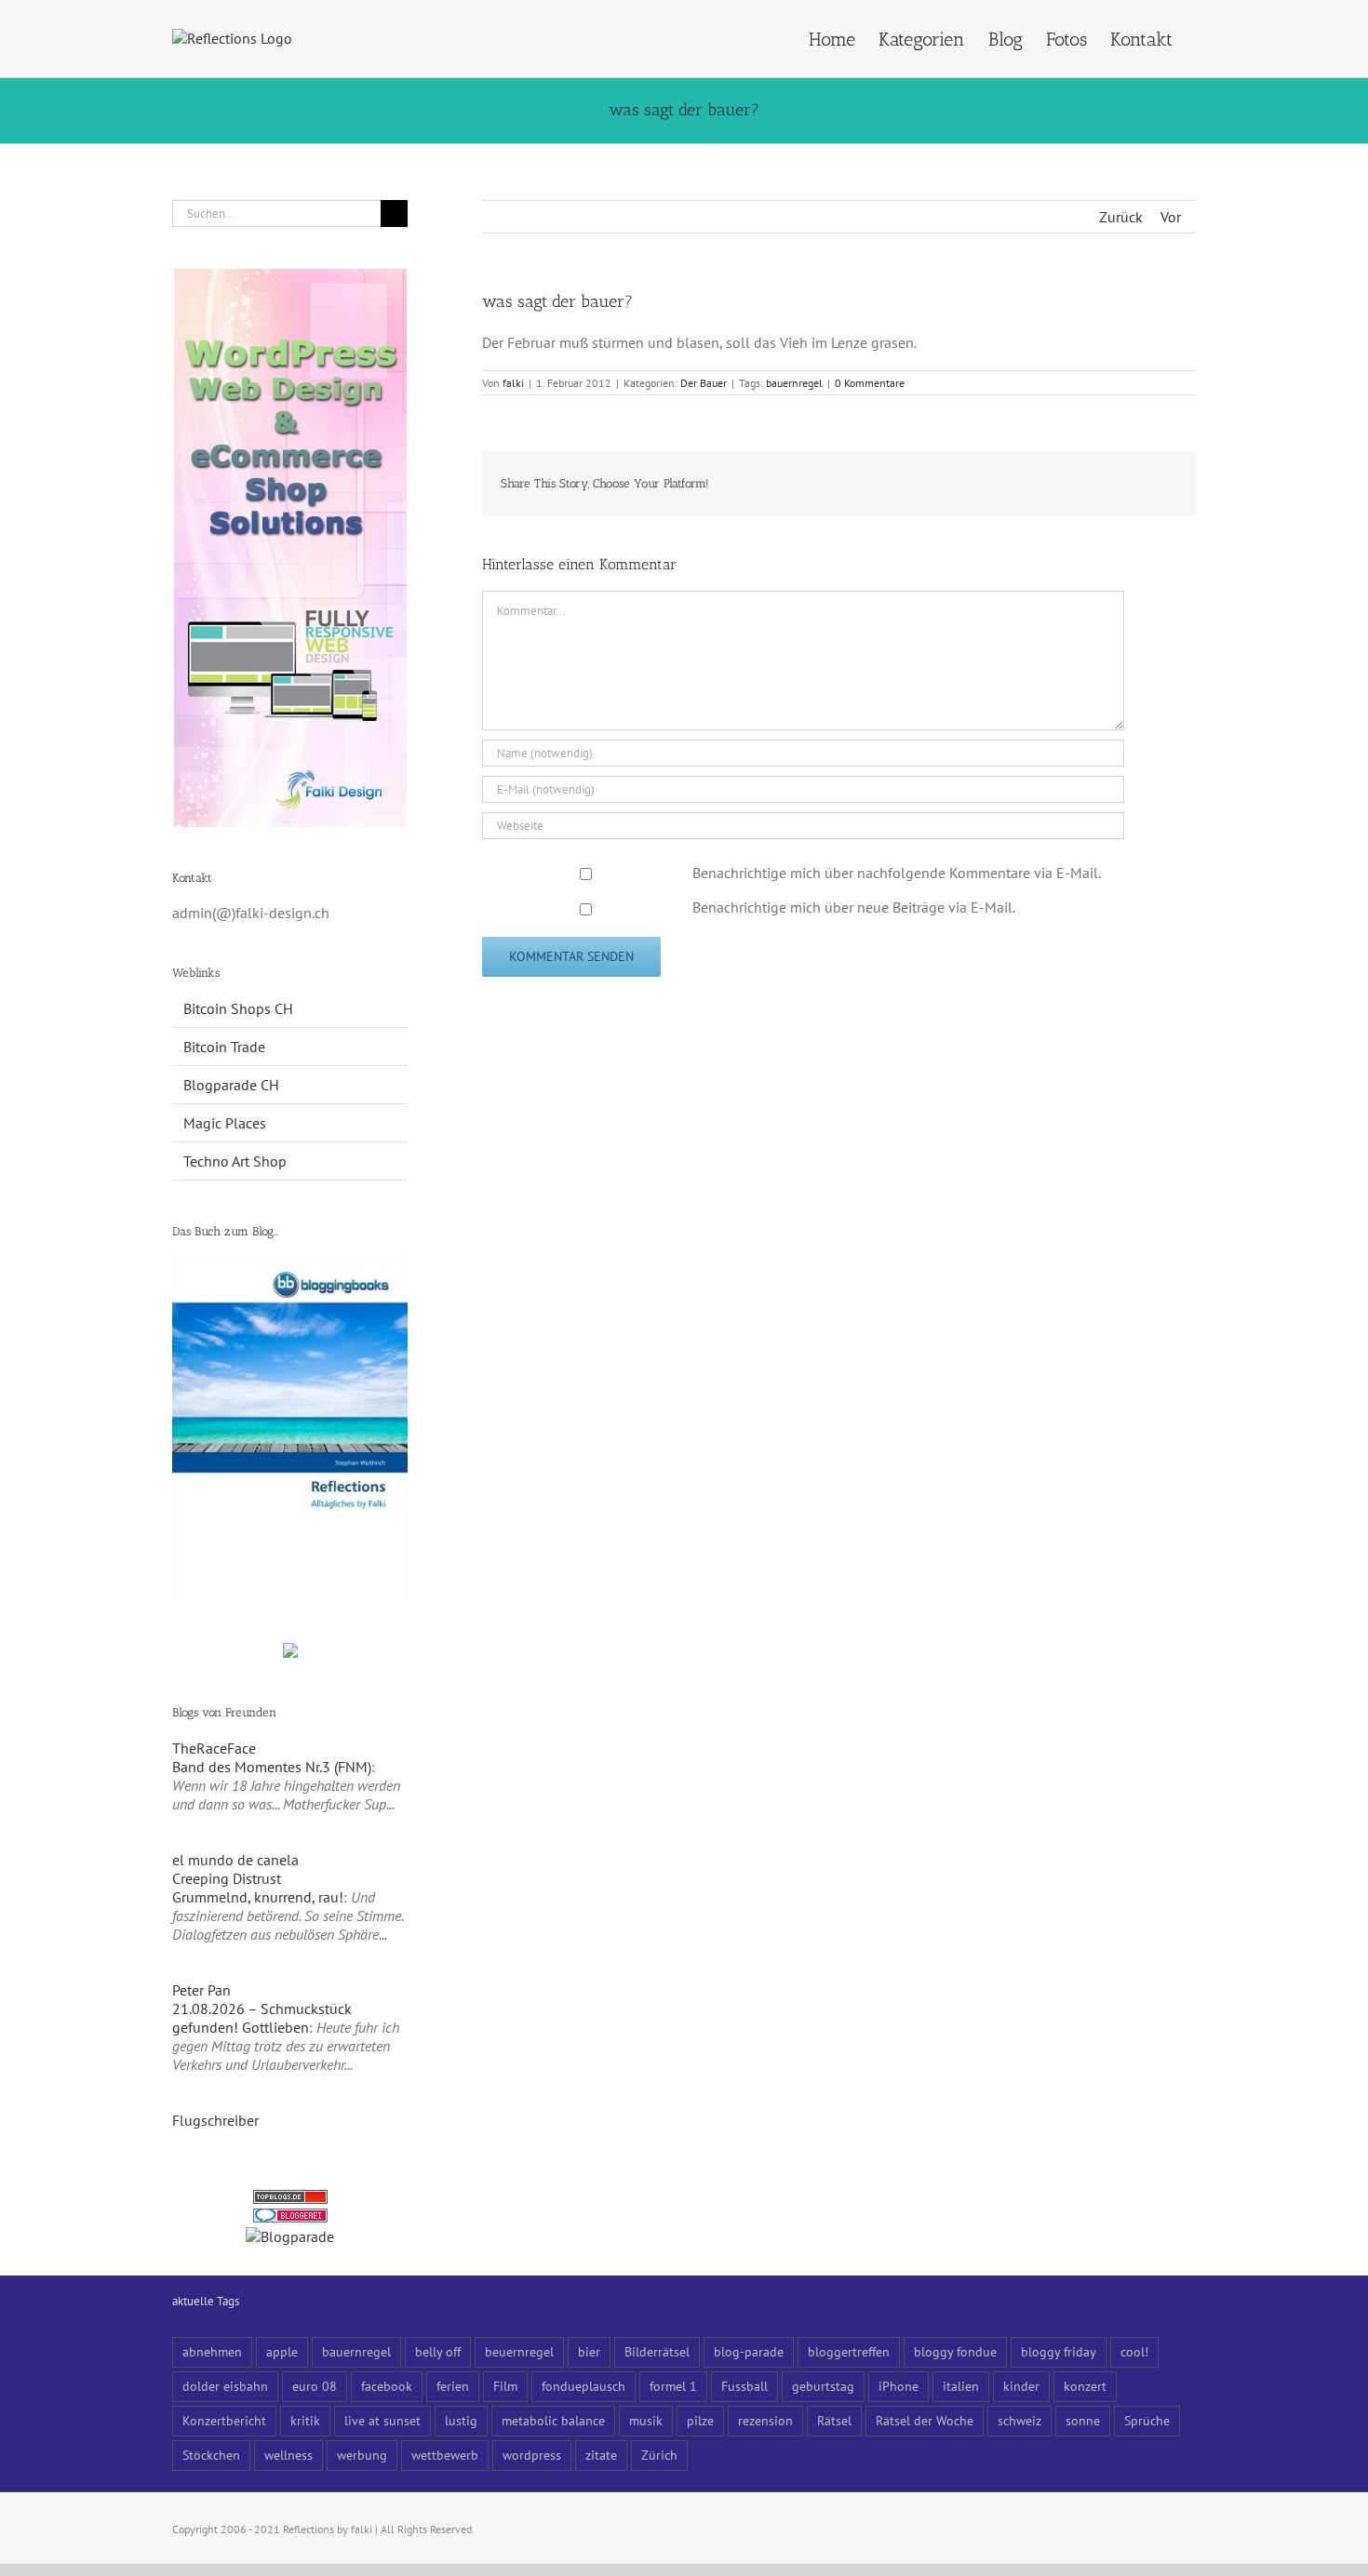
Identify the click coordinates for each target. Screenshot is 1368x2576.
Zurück (1121, 217)
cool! (1134, 2351)
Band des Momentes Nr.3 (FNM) (272, 1767)
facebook (387, 2386)
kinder (1021, 2386)
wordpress (532, 2455)
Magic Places (225, 1123)
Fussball (744, 2386)
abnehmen (212, 2351)
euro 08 (315, 2386)
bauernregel (794, 383)
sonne (1083, 2420)
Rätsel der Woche (925, 2420)
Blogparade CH (231, 1085)
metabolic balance (553, 2420)
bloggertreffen (849, 2351)
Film (505, 2386)
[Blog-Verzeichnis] (290, 2218)
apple (282, 2351)
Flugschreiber (215, 2120)
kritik (305, 2420)
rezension (765, 2420)
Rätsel (834, 2420)
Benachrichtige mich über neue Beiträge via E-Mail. (854, 907)
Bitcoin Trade (224, 1047)
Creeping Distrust (227, 1878)
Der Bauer (704, 383)
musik (646, 2420)
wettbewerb (445, 2455)
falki (513, 383)
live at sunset (382, 2420)
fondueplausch (583, 2386)
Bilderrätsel (657, 2351)
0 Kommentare (870, 383)
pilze (700, 2420)
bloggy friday (1059, 2351)
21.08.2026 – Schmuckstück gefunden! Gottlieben (262, 2018)
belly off (438, 2351)
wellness (288, 2455)
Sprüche (1147, 2420)
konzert (1085, 2386)
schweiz (1019, 2420)
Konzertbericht (224, 2420)
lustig (461, 2420)
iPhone (899, 2386)
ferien (453, 2386)
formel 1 (673, 2386)
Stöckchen (211, 2455)
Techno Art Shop (235, 1161)
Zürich (659, 2455)
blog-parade (749, 2351)
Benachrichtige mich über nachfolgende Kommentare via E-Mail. (897, 873)
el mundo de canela (235, 1860)
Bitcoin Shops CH (238, 1008)
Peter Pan (201, 1990)
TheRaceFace (214, 1748)
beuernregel (519, 2351)
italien (961, 2386)
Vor (1171, 217)
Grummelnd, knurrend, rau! (258, 1897)
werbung (362, 2455)
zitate (601, 2455)
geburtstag (823, 2386)
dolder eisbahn (225, 2386)
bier (589, 2351)
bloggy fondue (955, 2351)
